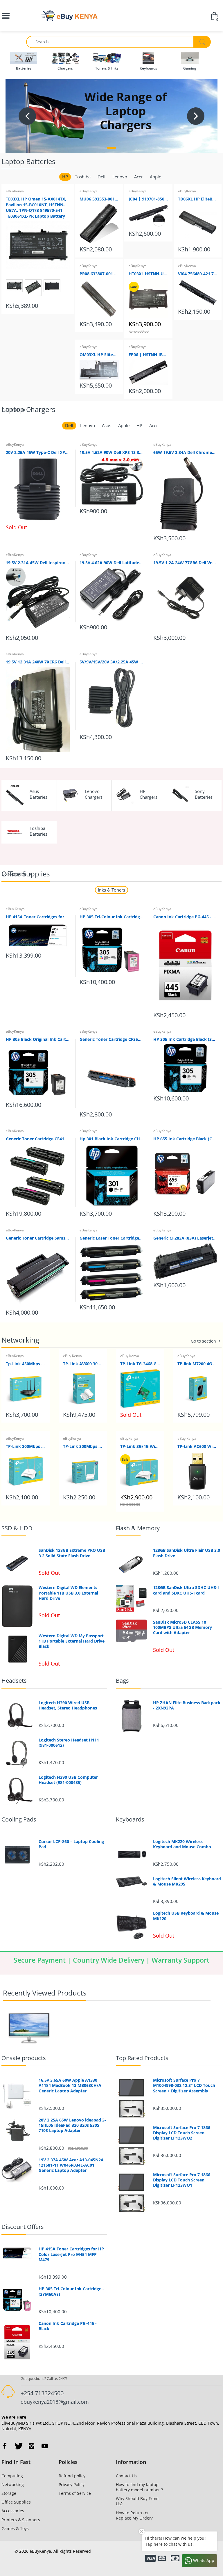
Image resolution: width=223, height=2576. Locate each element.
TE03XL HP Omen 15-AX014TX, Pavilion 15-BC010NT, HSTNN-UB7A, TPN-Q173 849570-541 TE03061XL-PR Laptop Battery (36, 207)
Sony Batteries (204, 794)
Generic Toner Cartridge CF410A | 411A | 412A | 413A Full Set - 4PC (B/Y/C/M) (38, 1139)
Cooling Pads (19, 1819)
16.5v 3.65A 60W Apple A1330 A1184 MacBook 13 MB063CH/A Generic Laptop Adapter (70, 2085)
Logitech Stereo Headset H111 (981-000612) (69, 1743)
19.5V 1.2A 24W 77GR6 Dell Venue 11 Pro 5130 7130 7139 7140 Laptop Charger (185, 563)
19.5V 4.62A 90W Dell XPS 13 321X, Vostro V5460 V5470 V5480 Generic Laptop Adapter (111, 452)
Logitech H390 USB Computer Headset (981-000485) (68, 1780)
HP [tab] (65, 177)
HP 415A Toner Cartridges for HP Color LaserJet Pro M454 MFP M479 (38, 917)
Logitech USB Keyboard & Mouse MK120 (186, 1916)
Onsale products (24, 2058)
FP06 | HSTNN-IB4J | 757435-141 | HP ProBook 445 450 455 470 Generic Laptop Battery (148, 355)
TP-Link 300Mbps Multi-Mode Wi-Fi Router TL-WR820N (83, 1446)
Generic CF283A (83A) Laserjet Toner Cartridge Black (185, 1238)
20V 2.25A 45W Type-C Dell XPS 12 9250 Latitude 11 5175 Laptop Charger (38, 452)
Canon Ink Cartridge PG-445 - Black (185, 917)
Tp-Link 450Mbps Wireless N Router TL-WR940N (26, 1364)
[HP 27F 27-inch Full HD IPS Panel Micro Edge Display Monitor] (29, 2028)
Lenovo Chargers (94, 794)
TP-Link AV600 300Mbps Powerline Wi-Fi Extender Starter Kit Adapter (83, 1364)
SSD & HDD (17, 1528)
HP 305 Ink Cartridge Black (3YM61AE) (185, 1039)
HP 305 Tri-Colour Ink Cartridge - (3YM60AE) (111, 917)
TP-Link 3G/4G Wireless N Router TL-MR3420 (140, 1446)
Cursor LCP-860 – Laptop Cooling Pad (71, 1844)
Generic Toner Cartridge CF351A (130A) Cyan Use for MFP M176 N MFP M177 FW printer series (111, 1039)
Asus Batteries (38, 794)
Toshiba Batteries (38, 831)
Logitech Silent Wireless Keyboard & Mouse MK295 (187, 1881)
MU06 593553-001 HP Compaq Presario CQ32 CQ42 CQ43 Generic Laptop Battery (99, 199)
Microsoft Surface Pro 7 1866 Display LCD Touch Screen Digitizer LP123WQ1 (182, 2180)
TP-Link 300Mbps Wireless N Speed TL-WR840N (26, 1446)
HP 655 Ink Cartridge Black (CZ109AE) (185, 1139)
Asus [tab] (107, 425)
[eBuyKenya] (69, 16)
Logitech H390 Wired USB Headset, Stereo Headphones (68, 1705)
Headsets (14, 1681)
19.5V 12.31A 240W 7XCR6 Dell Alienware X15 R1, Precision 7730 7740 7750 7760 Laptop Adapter (38, 662)
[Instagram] (31, 2446)
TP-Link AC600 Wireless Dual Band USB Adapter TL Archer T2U (197, 1446)
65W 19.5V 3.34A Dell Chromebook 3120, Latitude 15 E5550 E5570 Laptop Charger (185, 452)
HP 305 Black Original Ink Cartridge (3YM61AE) (38, 1039)
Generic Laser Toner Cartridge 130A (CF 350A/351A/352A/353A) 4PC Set (111, 1238)
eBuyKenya (15, 191)
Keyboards (130, 1819)
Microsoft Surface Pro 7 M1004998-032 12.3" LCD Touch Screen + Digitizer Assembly (184, 2085)
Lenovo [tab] (120, 177)
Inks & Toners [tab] (111, 890)
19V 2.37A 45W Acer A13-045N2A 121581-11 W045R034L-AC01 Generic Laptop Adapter (71, 2165)
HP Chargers (149, 794)
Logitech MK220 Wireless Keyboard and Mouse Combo (182, 1844)
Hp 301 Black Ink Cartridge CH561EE (111, 1139)
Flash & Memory (138, 1528)
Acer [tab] (139, 177)
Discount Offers (23, 2227)
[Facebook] (5, 2446)
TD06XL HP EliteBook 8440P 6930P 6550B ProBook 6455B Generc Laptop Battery (198, 199)
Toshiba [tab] (83, 177)
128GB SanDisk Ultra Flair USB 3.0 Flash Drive (187, 1553)
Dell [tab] (101, 177)
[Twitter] (18, 2446)
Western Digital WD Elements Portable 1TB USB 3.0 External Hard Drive (68, 1593)
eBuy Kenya (15, 909)
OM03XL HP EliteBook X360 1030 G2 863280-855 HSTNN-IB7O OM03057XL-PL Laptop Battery (99, 355)
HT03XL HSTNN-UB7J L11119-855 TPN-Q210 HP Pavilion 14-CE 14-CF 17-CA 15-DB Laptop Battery (148, 274)
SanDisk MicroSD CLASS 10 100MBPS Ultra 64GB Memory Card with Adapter (182, 1627)
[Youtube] (45, 2446)
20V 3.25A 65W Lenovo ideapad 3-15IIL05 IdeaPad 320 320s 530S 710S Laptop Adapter (72, 2125)
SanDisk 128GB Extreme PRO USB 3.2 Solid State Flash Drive (72, 1553)
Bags (122, 1681)
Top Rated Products (142, 2058)
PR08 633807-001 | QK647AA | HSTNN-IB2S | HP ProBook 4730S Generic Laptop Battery (99, 274)
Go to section (14, 410)
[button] (111, 148)
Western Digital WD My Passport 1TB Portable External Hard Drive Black (72, 1641)
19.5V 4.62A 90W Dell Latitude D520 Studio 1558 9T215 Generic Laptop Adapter (111, 563)
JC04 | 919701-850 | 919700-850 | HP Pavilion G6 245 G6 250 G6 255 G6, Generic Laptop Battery (148, 199)
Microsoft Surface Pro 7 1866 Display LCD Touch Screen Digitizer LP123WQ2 (182, 2133)
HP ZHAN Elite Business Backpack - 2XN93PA (187, 1705)
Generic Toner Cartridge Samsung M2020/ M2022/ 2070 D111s (38, 1238)
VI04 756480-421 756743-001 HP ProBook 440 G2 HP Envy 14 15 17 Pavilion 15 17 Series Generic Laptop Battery (198, 274)
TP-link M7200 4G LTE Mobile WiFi (197, 1364)
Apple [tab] (155, 177)
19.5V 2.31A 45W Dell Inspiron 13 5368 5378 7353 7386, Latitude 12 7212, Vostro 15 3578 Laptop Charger (38, 563)
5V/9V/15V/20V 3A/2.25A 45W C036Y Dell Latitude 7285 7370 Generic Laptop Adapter (111, 662)
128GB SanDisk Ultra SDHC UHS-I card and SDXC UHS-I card (186, 1590)
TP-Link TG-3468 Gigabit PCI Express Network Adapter (140, 1364)
